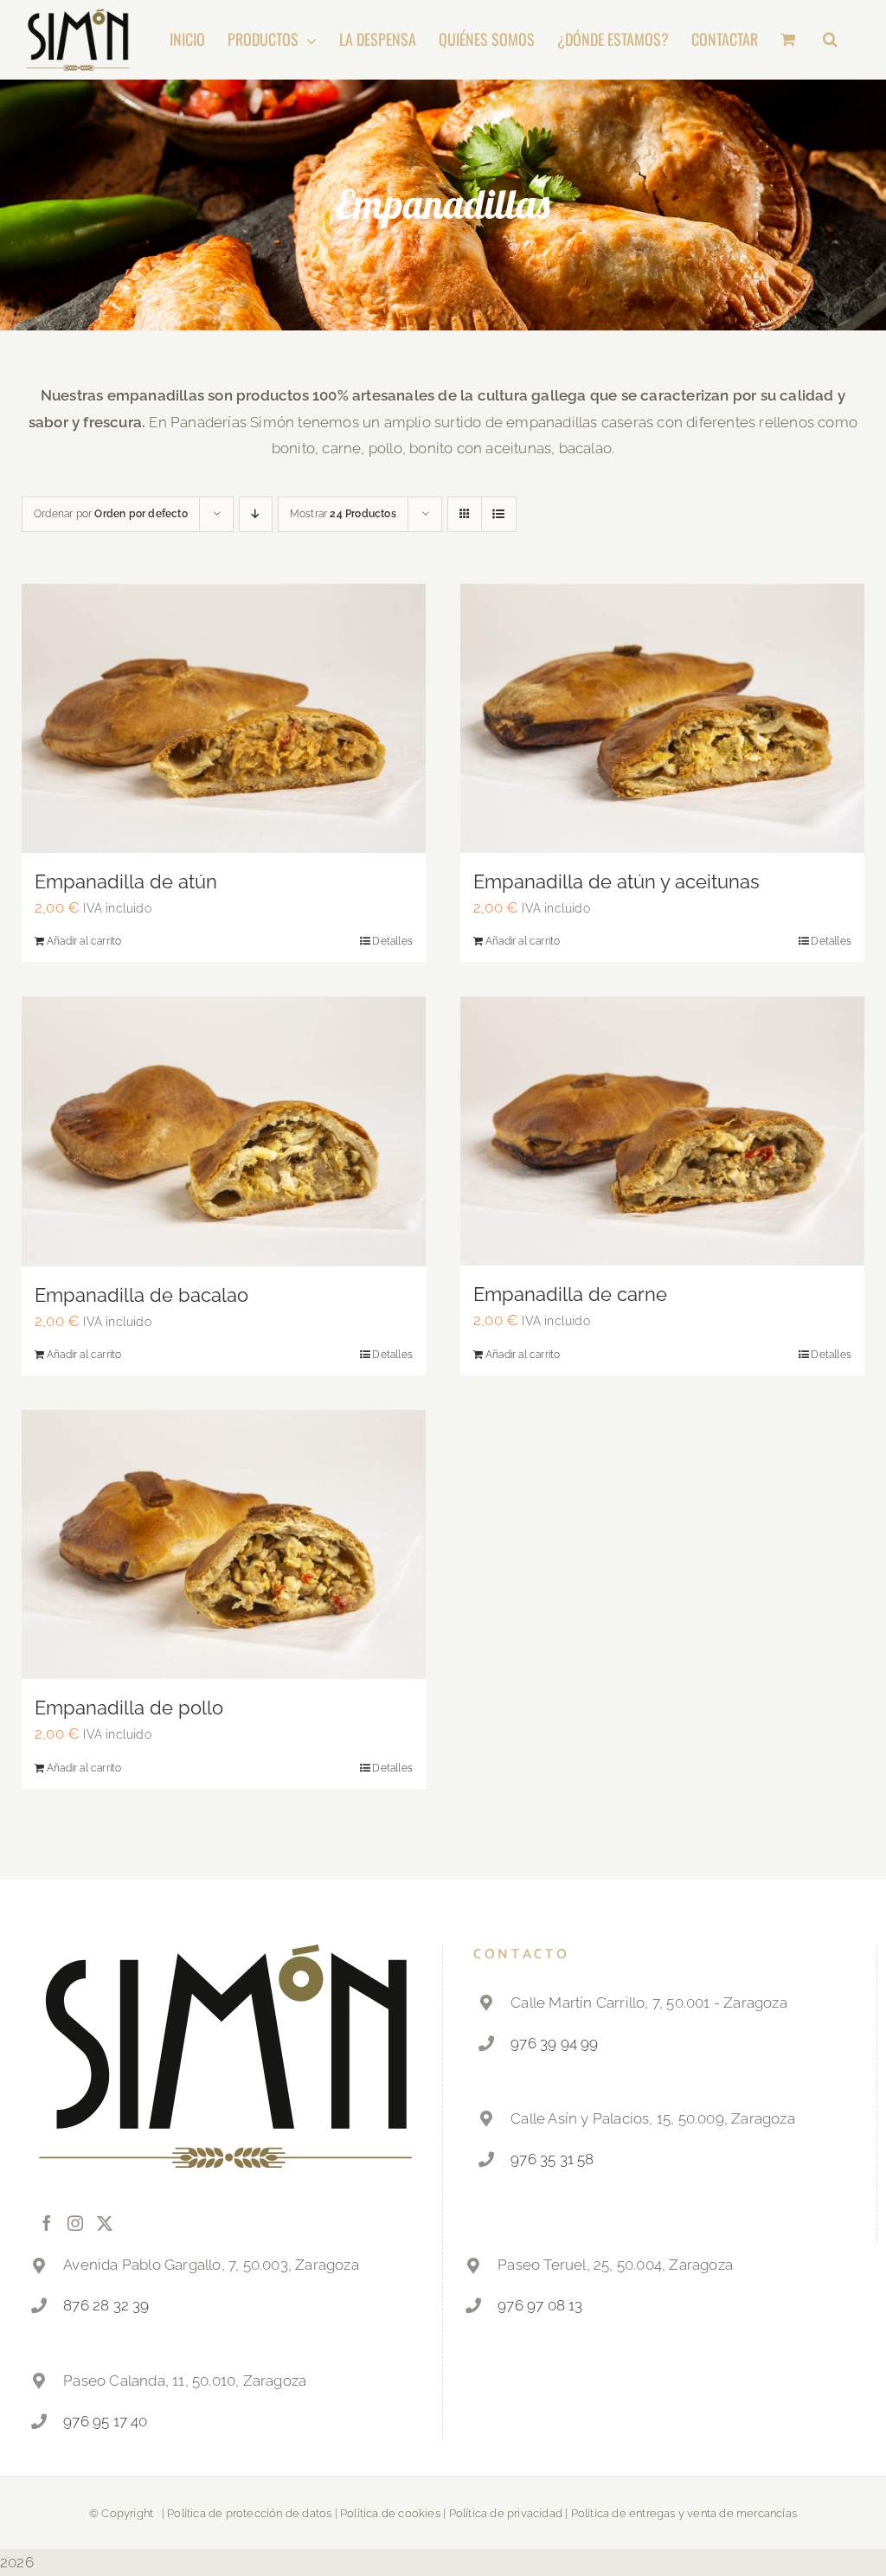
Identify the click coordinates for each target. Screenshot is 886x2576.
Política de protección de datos (249, 2513)
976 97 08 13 (540, 2305)
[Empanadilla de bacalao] (224, 1131)
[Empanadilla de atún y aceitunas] (662, 718)
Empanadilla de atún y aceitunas (616, 881)
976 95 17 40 (105, 2421)
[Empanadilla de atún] (224, 718)
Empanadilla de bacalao (141, 1295)
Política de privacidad (506, 2513)
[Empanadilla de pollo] (224, 1544)
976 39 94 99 (554, 2043)
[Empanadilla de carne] (662, 1131)
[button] (830, 39)
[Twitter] (105, 2223)
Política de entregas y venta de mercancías (684, 2513)
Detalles (392, 941)
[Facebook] (47, 2223)
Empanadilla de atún (126, 881)
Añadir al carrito (84, 941)
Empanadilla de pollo (129, 1708)
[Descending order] (256, 514)
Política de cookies (390, 2513)
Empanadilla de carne (570, 1294)
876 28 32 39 (106, 2305)
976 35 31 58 (552, 2159)
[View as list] (499, 514)
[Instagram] (75, 2223)
